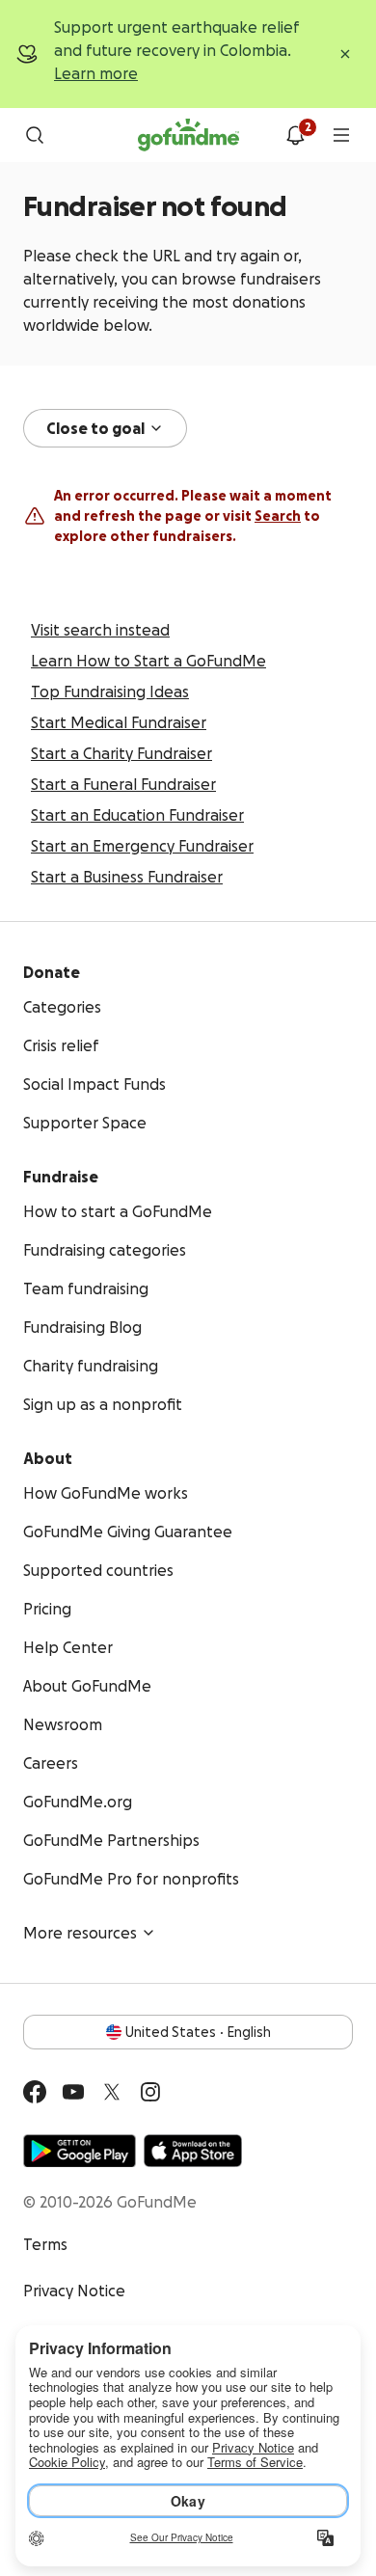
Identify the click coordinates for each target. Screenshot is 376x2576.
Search (278, 516)
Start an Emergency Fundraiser (142, 846)
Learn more (96, 73)
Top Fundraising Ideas (110, 691)
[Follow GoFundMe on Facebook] (35, 2092)
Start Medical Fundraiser (119, 722)
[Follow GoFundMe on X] (112, 2092)
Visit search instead (100, 630)
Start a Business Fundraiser (127, 877)
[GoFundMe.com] (188, 135)
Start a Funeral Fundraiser (123, 784)
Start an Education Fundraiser (137, 815)
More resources (80, 1933)
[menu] (341, 135)
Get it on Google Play (80, 2151)
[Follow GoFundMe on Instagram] (150, 2092)
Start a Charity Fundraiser (121, 753)
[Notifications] (295, 135)
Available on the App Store (193, 2151)
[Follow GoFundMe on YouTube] (73, 2092)
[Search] (35, 135)
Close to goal (95, 428)
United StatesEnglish (198, 2032)
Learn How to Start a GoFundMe (148, 661)
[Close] (345, 54)
